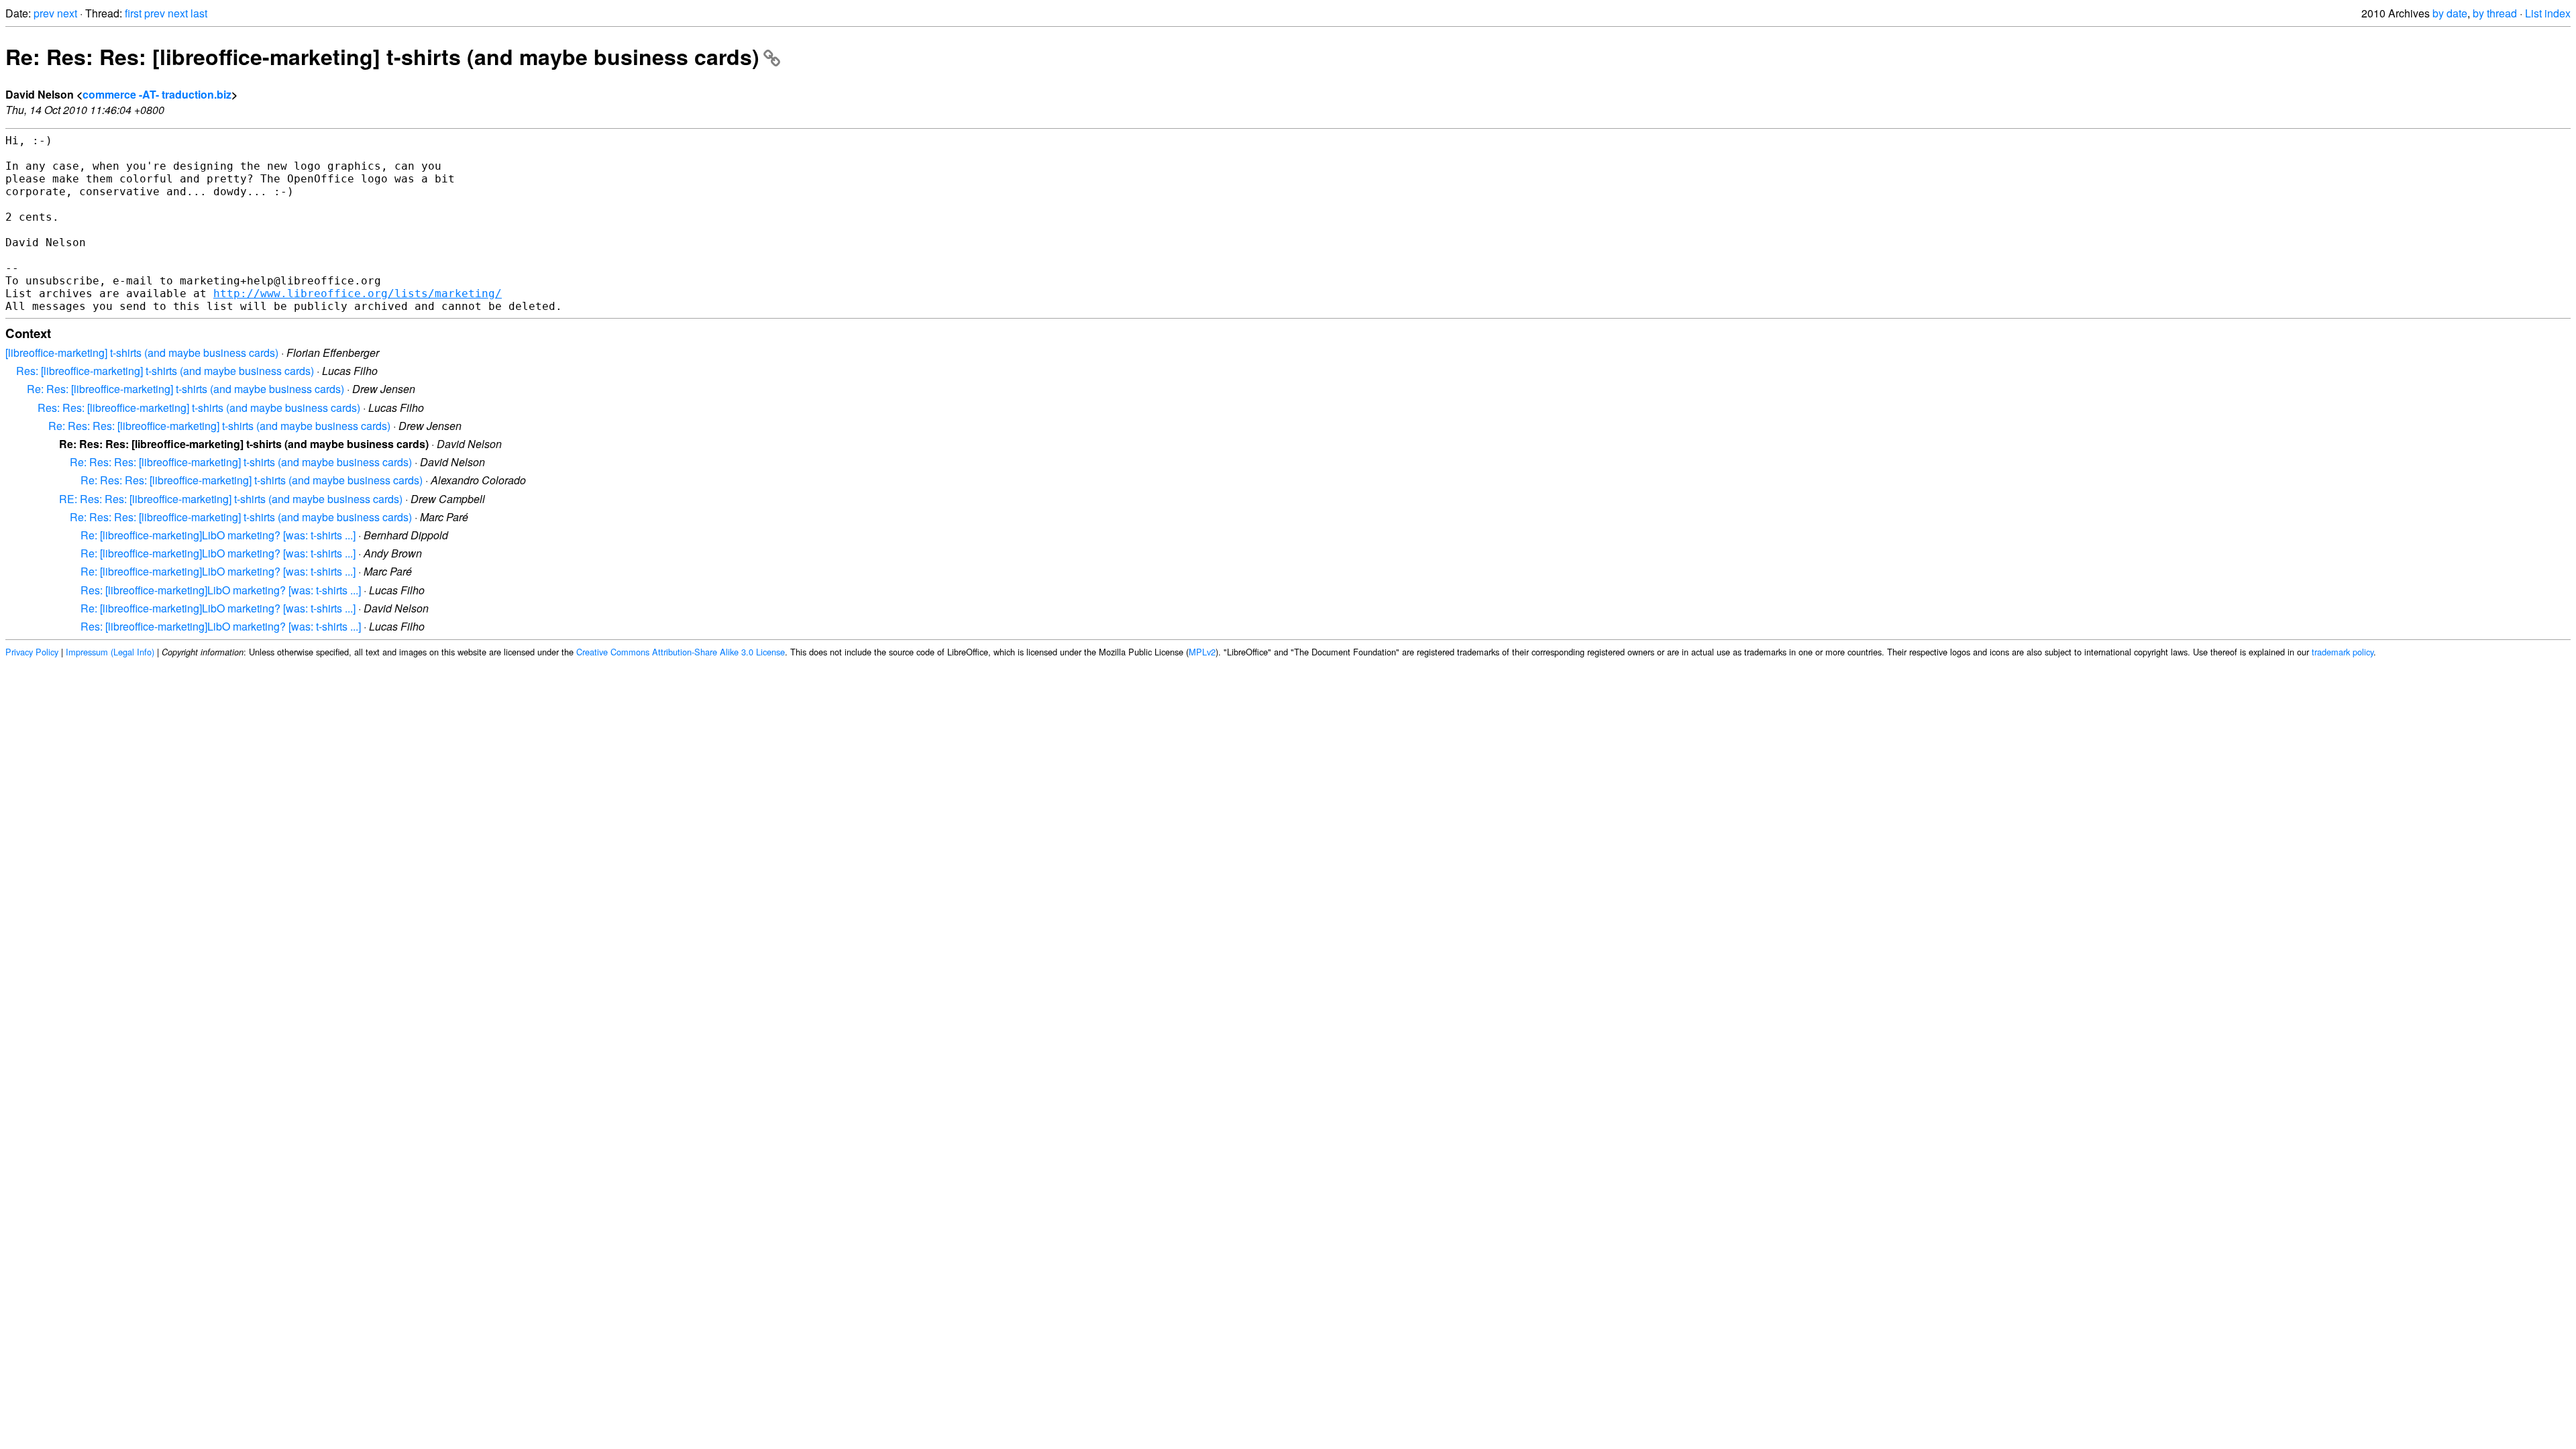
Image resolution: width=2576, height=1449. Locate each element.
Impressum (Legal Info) (110, 652)
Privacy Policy (32, 652)
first (133, 13)
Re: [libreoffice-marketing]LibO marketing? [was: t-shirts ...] (218, 535)
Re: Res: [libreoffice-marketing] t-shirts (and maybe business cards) (185, 389)
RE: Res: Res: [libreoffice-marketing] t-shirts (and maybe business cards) (231, 499)
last (199, 13)
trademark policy (2343, 652)
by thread (2495, 13)
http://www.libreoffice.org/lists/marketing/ (358, 293)
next (67, 13)
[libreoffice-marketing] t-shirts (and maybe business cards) (142, 353)
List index (2548, 13)
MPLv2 (1202, 652)
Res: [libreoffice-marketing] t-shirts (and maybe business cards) (165, 371)
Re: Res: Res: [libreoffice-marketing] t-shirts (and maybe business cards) (382, 56)
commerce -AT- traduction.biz (157, 94)
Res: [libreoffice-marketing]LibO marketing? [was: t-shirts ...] (221, 590)
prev (44, 13)
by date (2450, 13)
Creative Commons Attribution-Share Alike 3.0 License (681, 652)
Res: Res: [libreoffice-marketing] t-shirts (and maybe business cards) (199, 408)
